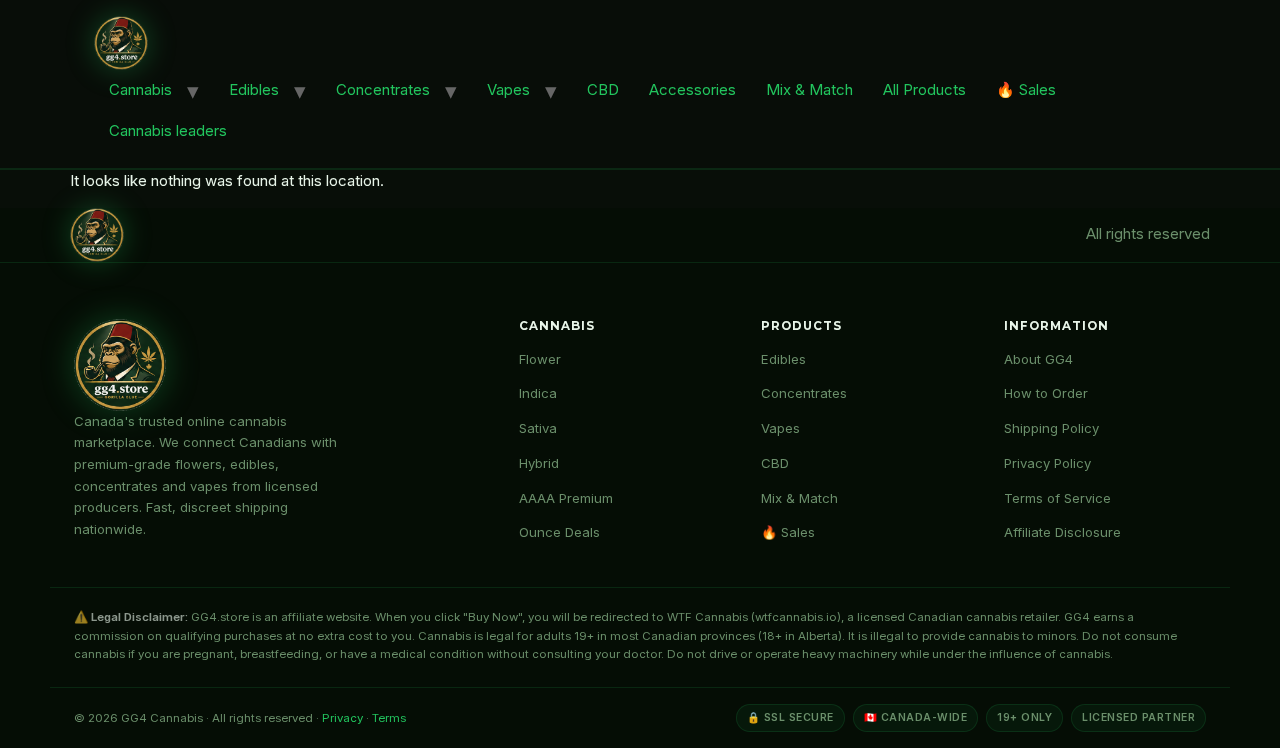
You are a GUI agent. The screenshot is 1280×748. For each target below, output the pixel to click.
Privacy (342, 718)
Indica (538, 393)
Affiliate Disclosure (1062, 532)
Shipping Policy (1051, 428)
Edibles (254, 89)
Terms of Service (1057, 498)
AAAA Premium (566, 498)
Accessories (692, 89)
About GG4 (1038, 359)
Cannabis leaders (168, 130)
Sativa (538, 428)
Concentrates (383, 89)
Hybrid (539, 463)
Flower (540, 359)
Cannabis (140, 89)
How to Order (1046, 393)
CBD (603, 89)
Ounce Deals (559, 532)
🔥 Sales (1026, 89)
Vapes (508, 89)
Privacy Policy (1047, 463)
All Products (924, 89)
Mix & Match (809, 89)
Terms (389, 718)
